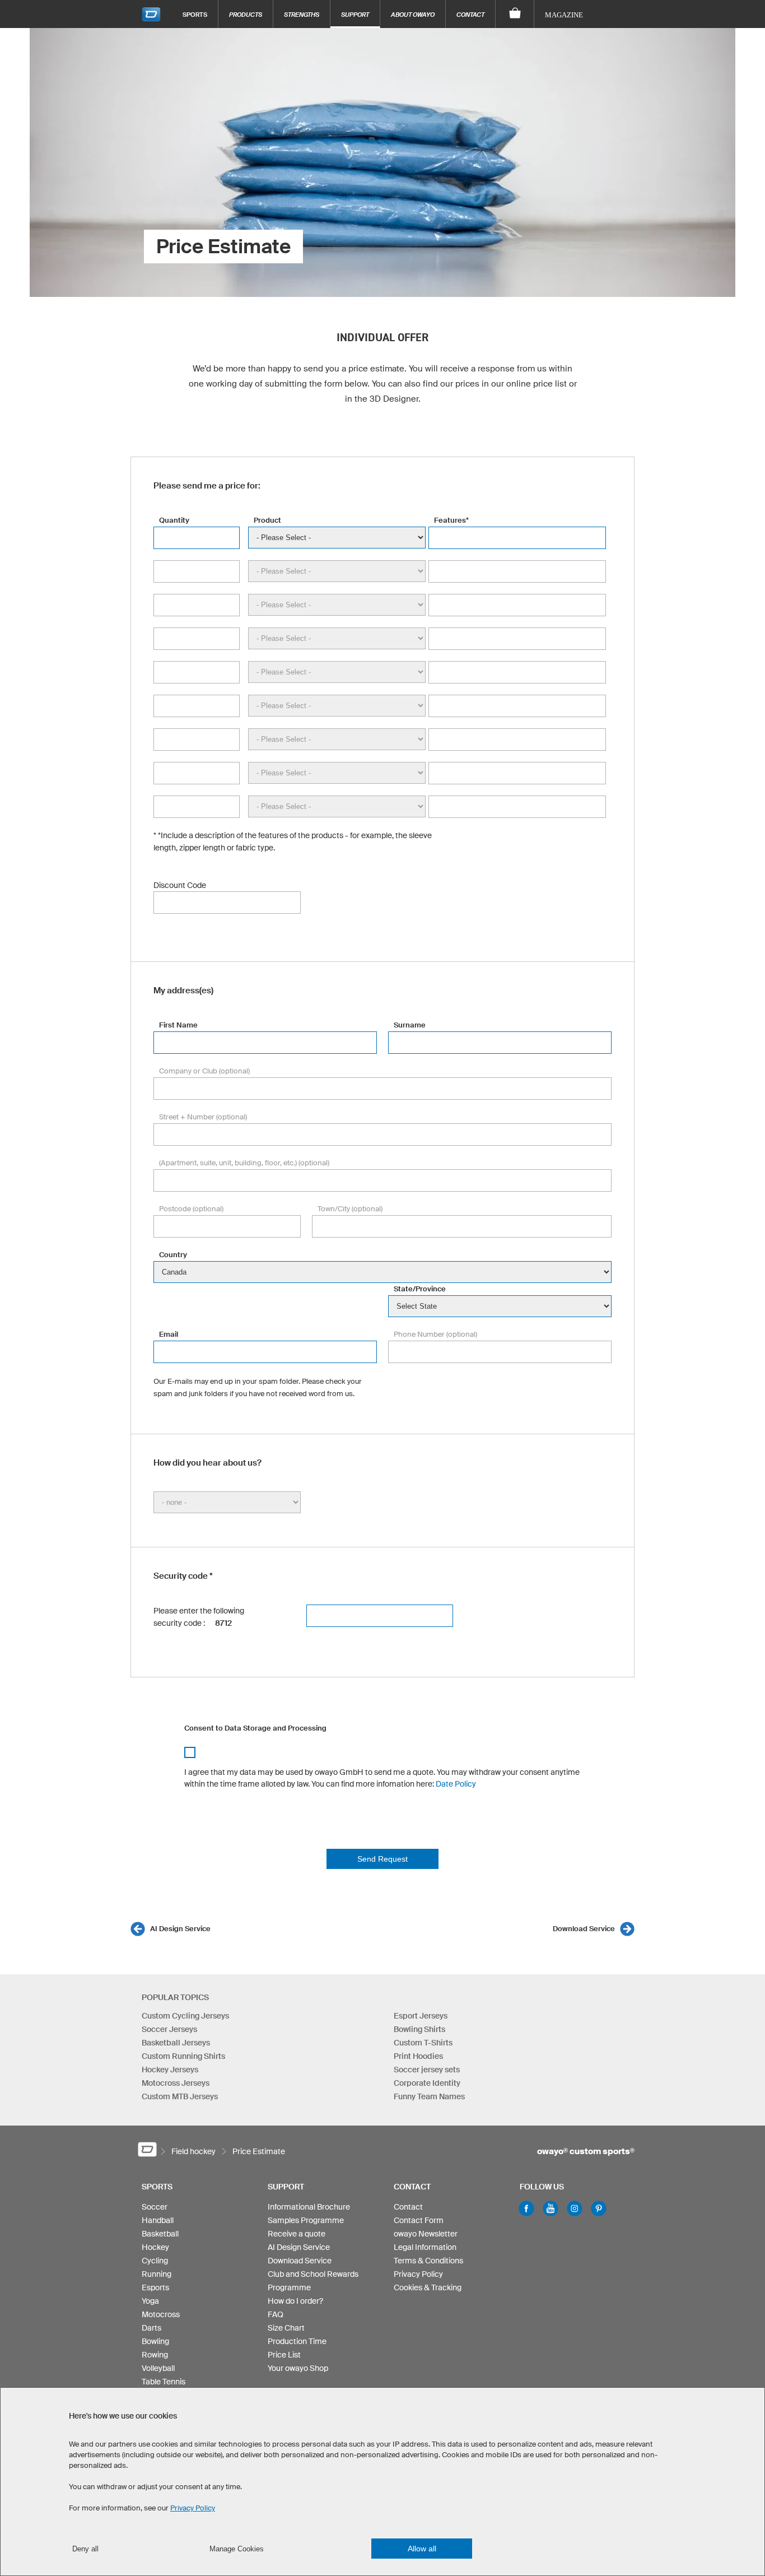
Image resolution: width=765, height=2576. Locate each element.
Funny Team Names (429, 2096)
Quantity (174, 520)
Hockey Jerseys (170, 2070)
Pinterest (599, 2208)
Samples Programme (306, 2220)
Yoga (150, 2301)
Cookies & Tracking (428, 2287)
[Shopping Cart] (515, 14)
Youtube (551, 2208)
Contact (470, 14)
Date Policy (456, 1784)
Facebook (526, 2208)
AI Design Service (180, 1929)
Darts (151, 2328)
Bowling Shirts (419, 2029)
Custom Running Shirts (183, 2056)
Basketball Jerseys (176, 2043)
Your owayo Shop (298, 2368)
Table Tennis (164, 2382)
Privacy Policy (418, 2274)
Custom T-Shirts (423, 2043)
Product (267, 520)
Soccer (155, 2207)
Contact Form (419, 2220)
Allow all (422, 2549)
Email (169, 1334)
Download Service (584, 1929)
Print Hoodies (418, 2056)
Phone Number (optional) (435, 1334)
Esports (155, 2287)
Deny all (85, 2549)
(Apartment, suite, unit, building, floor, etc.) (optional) (244, 1163)
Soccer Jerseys (169, 2029)
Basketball (160, 2234)
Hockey (155, 2247)
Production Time (297, 2341)
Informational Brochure (309, 2207)
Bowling (155, 2341)
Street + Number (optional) (203, 1117)
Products (246, 14)
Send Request (382, 1859)
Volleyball (158, 2368)
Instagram (575, 2208)
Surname (410, 1025)
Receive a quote (297, 2234)
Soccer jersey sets (427, 2070)
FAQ (276, 2314)
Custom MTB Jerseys (180, 2096)
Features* (451, 520)
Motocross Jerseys (176, 2083)
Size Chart (286, 2328)
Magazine (564, 15)
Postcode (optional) (191, 1209)
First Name (178, 1025)
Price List (284, 2355)
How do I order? (295, 2301)
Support (355, 14)
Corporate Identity (427, 2083)
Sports (195, 14)
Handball (158, 2220)
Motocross (161, 2314)
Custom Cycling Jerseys (185, 2016)
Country (173, 1255)
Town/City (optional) (350, 1209)
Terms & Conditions (428, 2261)
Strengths (302, 14)
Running (157, 2274)
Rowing (155, 2355)
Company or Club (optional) (204, 1071)
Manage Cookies (237, 2549)
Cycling (155, 2261)
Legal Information (425, 2247)
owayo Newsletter (426, 2234)
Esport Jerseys (421, 2016)
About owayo (413, 14)
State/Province (420, 1289)
